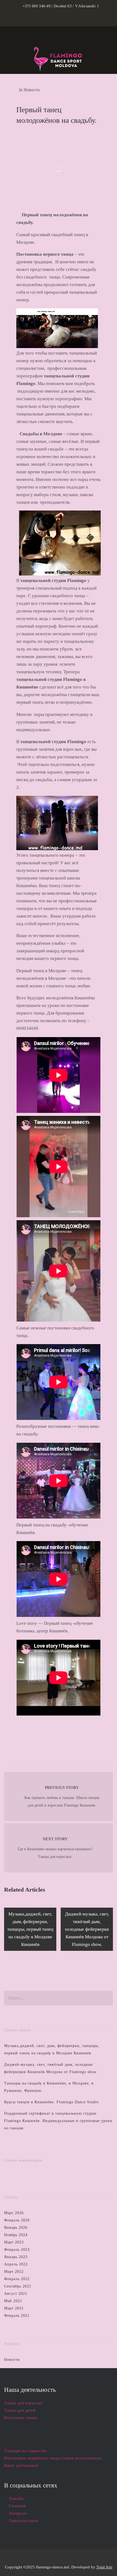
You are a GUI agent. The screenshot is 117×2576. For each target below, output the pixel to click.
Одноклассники (24, 2521)
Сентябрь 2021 (18, 2286)
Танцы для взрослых (23, 2403)
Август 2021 (16, 2294)
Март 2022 (14, 2272)
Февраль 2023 (17, 2250)
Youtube (16, 2499)
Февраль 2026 (17, 2220)
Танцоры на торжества (25, 2451)
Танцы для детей (20, 2410)
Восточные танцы (21, 2418)
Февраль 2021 (17, 2316)
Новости (32, 90)
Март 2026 (14, 2213)
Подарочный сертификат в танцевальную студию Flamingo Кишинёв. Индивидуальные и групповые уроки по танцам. (58, 2121)
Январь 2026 (16, 2228)
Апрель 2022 (16, 2264)
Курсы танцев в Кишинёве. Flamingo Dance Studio (51, 2102)
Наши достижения (21, 2466)
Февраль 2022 (17, 2279)
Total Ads (104, 2567)
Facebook (17, 2506)
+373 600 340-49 (37, 6)
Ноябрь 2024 (16, 2235)
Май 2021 (13, 2301)
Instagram (18, 2513)
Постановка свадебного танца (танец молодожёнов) (53, 2458)
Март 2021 (14, 2308)
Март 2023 (14, 2242)
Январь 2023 (16, 2257)
